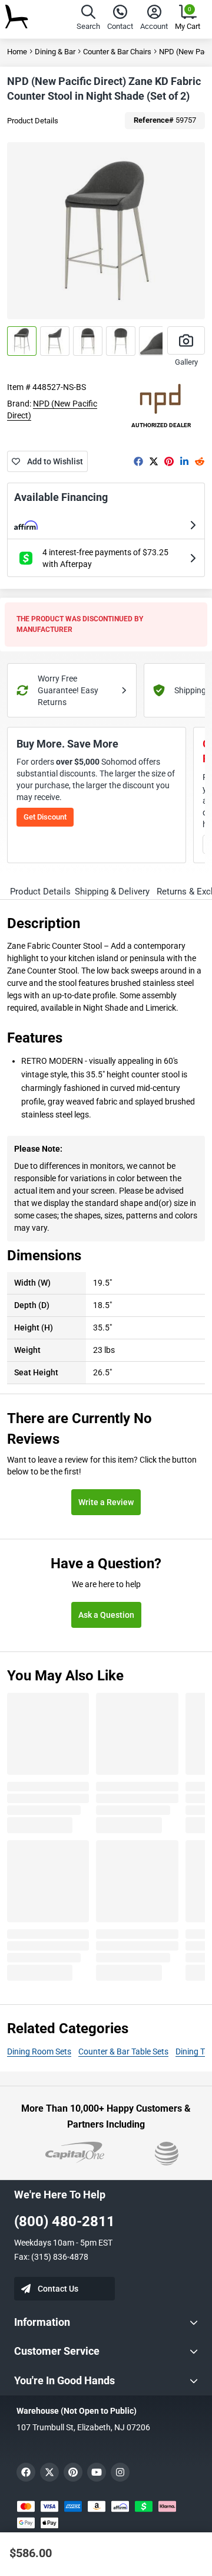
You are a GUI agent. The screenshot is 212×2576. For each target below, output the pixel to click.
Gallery (186, 362)
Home (17, 52)
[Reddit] (200, 461)
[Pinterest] (169, 461)
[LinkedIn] (184, 461)
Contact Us (58, 2289)
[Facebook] (138, 461)
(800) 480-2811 (64, 2221)
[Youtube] (97, 2472)
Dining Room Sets (39, 2051)
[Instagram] (120, 2472)
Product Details (33, 121)
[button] (88, 19)
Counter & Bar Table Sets (123, 2051)
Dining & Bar (55, 52)
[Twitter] (154, 461)
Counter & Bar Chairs (117, 52)
